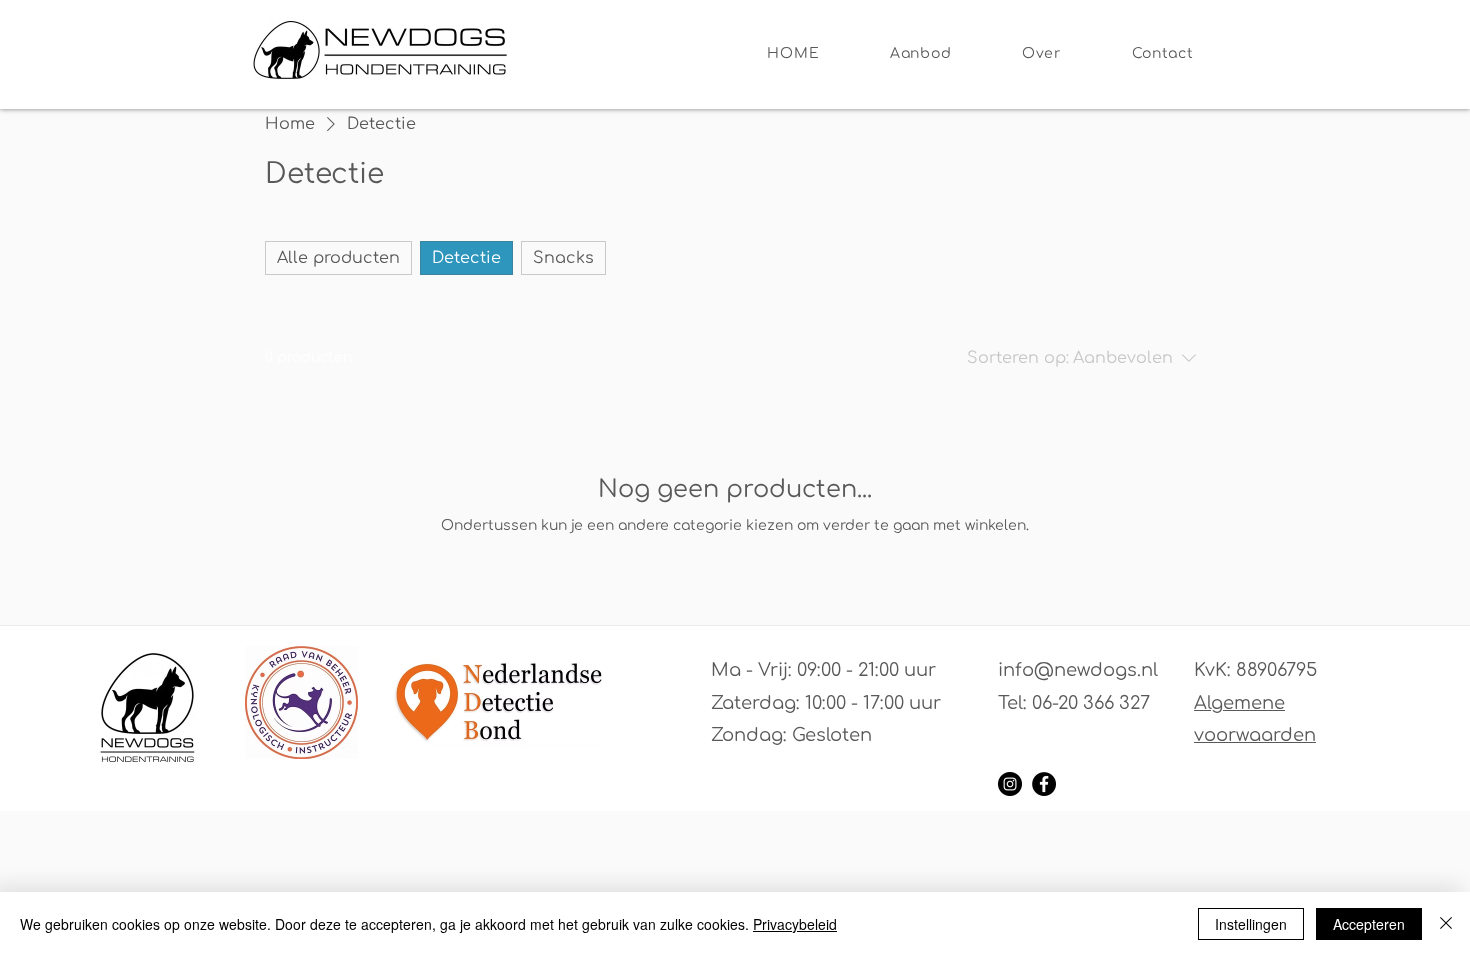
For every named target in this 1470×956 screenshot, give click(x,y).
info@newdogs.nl (1078, 670)
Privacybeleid (795, 924)
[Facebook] (1044, 784)
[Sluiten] (1446, 924)
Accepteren (1369, 924)
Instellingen (1251, 924)
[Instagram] (1010, 784)
